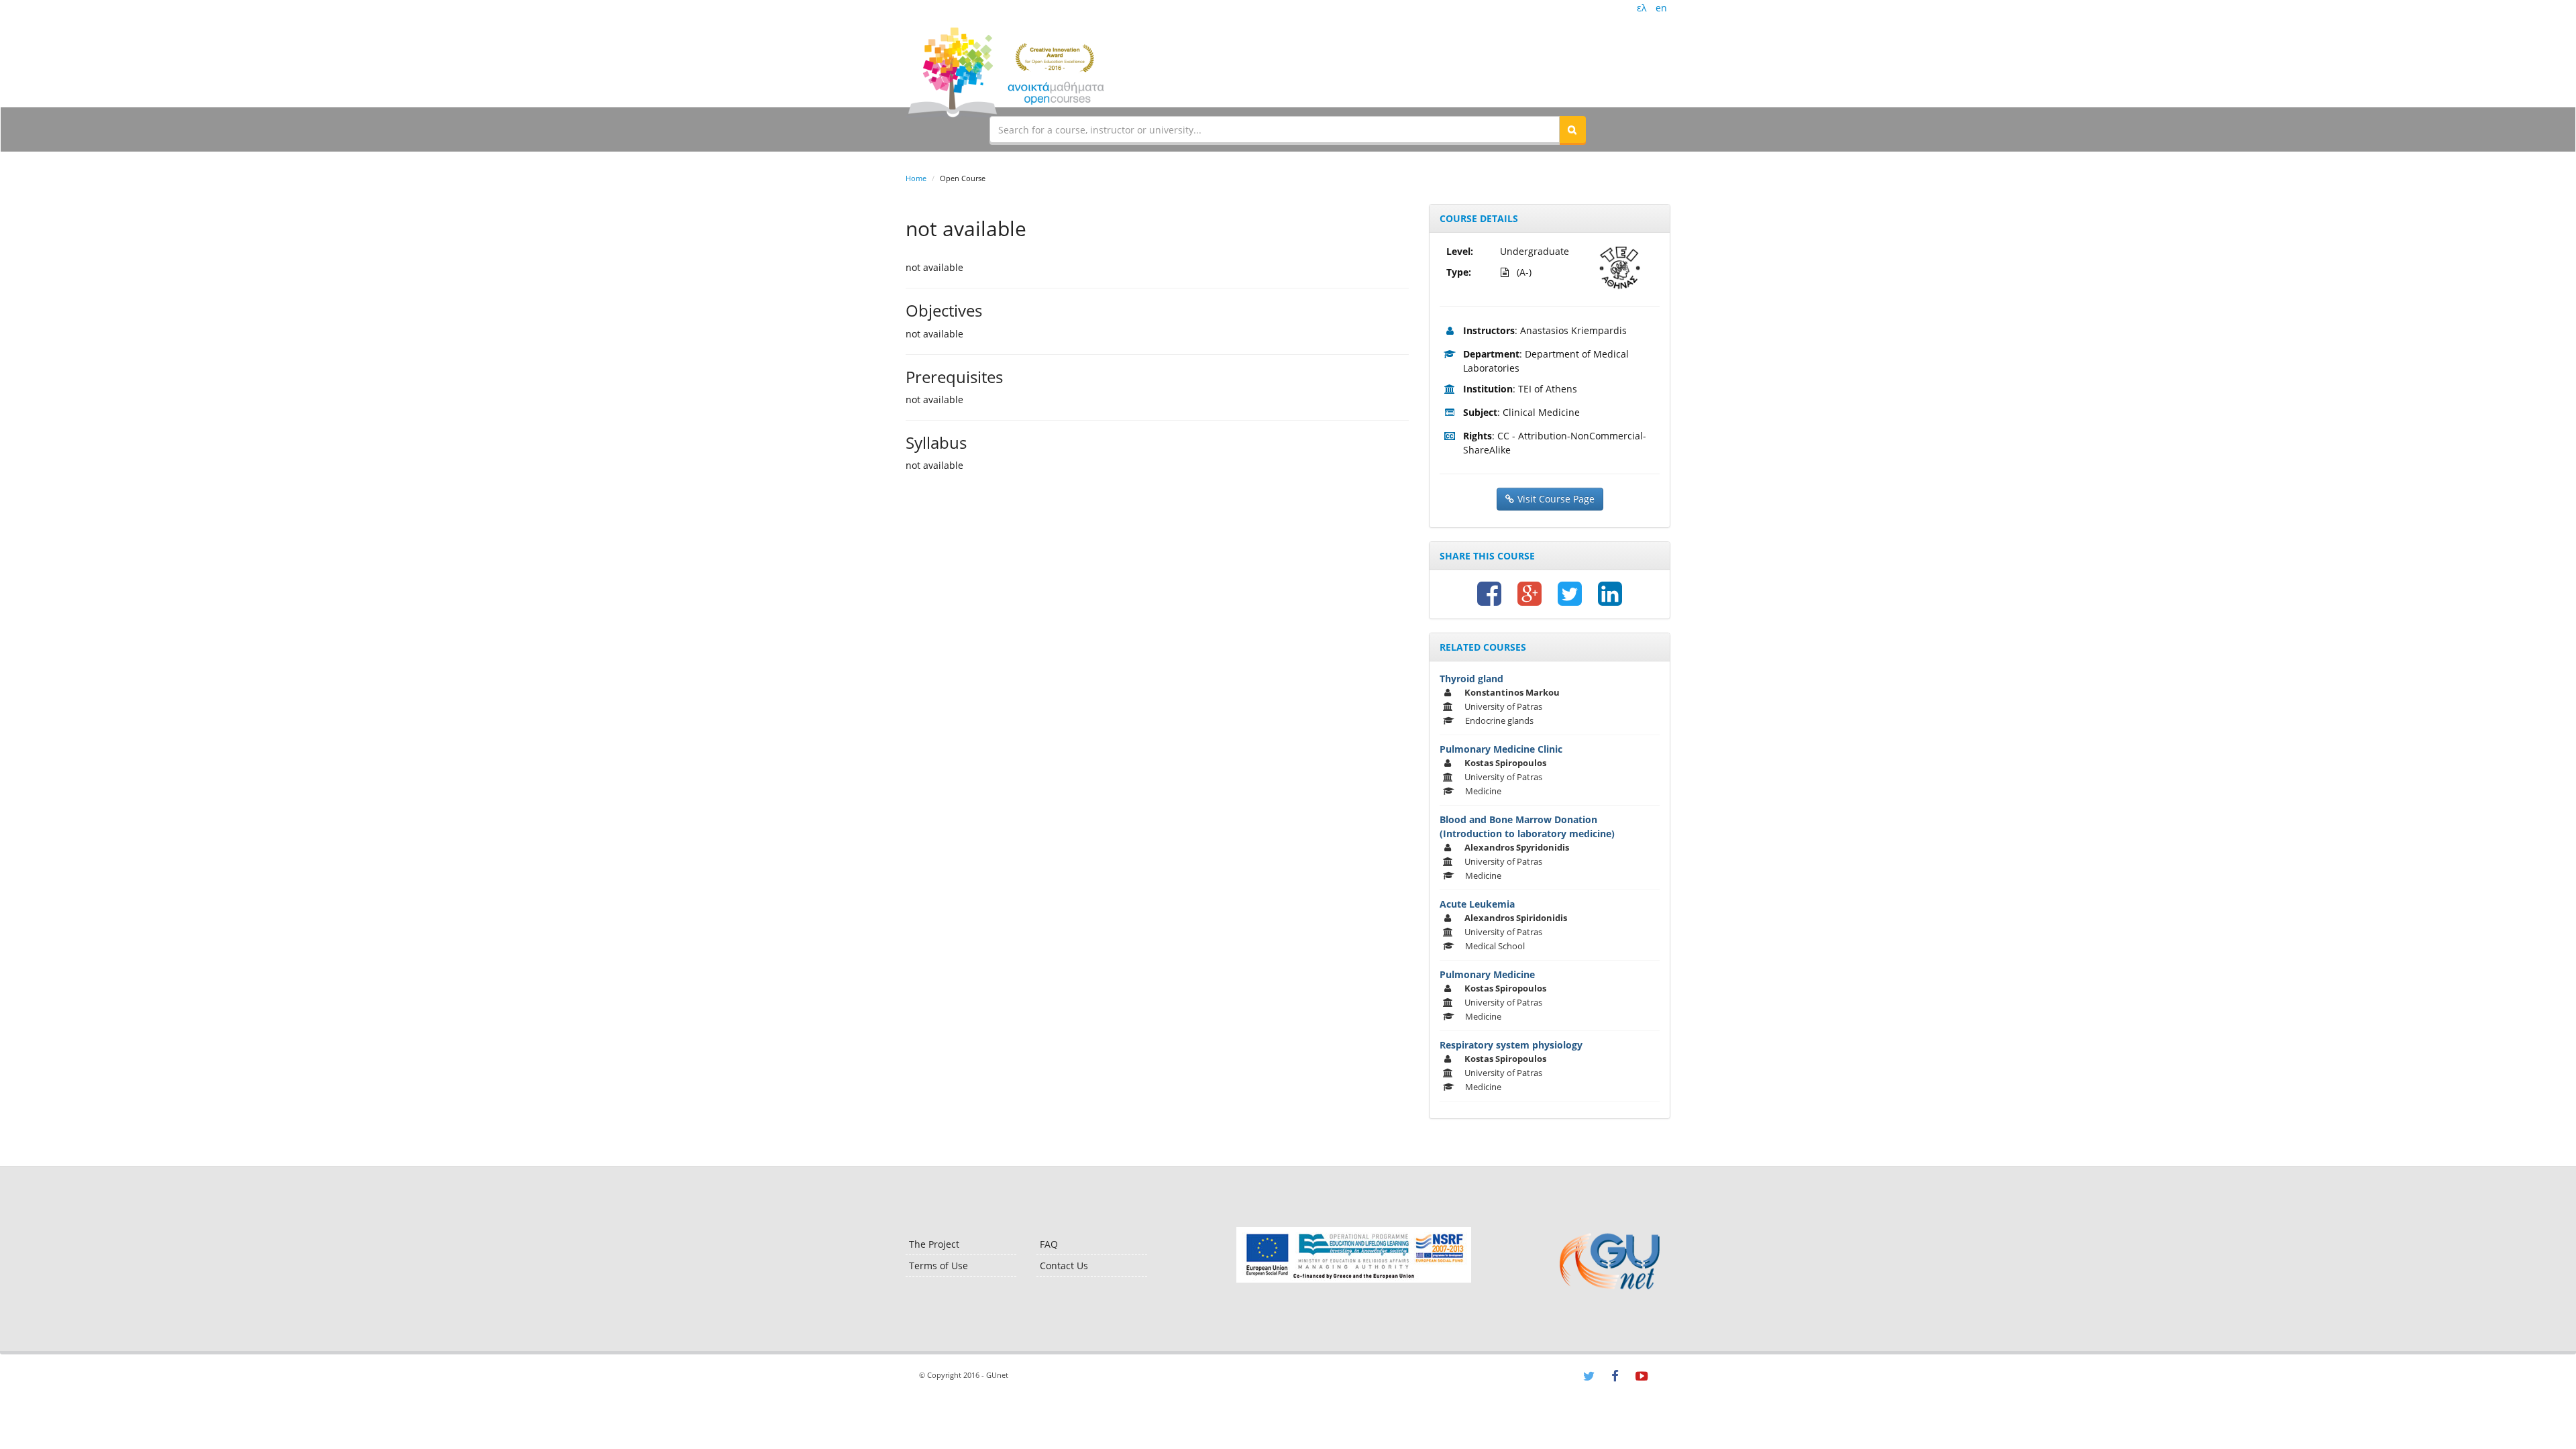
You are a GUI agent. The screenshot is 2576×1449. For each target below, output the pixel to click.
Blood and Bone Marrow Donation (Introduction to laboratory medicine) (1527, 826)
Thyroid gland (1471, 679)
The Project (934, 1244)
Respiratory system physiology (1511, 1045)
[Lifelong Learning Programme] (1353, 1255)
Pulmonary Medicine (1487, 974)
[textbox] (1275, 129)
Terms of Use (938, 1266)
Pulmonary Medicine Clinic (1501, 749)
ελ (1642, 8)
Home (916, 178)
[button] (1572, 129)
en (1661, 8)
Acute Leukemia (1477, 904)
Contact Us (1064, 1266)
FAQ (1049, 1244)
